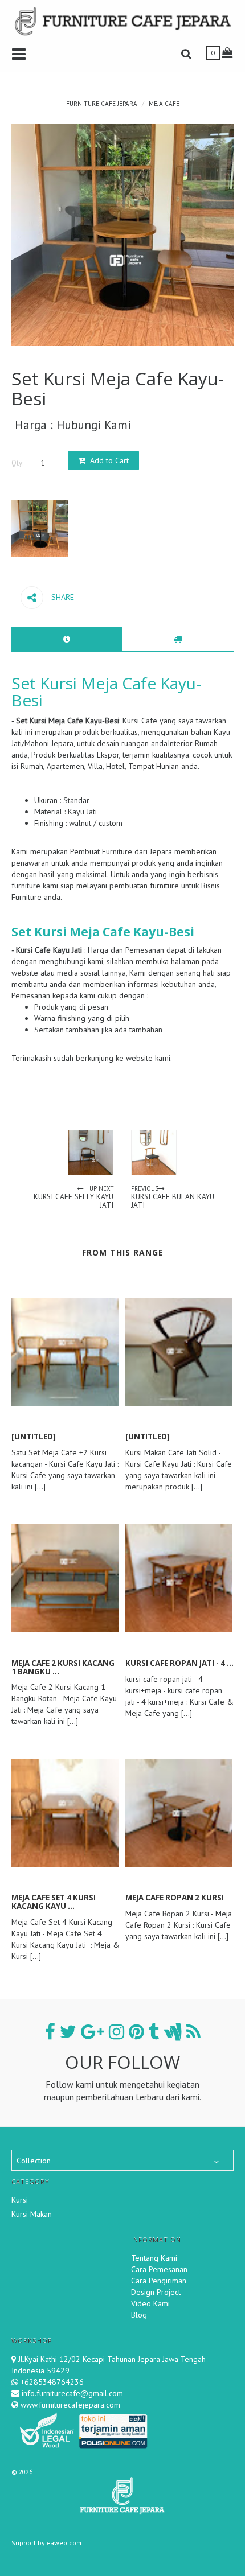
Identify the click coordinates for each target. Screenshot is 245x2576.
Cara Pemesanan (159, 2269)
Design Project (156, 2292)
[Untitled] (34, 1437)
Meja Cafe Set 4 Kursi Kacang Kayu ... (54, 1902)
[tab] (67, 639)
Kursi (20, 2200)
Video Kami (150, 2303)
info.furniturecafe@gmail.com (71, 2393)
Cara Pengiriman (159, 2281)
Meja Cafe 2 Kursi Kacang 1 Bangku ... (63, 1667)
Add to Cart (109, 460)
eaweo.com (64, 2543)
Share (62, 597)
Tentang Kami (154, 2258)
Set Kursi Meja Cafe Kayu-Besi (106, 692)
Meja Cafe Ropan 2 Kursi (175, 1898)
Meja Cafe (164, 104)
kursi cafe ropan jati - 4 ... (179, 1663)
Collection (34, 2161)
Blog (139, 2315)
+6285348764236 (52, 2382)
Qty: (17, 463)
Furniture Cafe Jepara (102, 104)
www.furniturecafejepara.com (69, 2405)
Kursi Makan (32, 2214)
